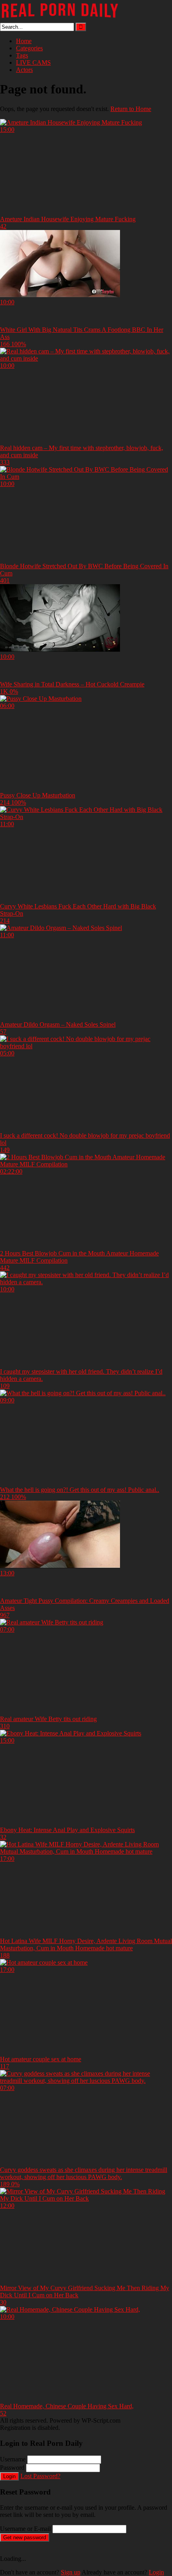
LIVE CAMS (33, 62)
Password (12, 2468)
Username (13, 2459)
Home (24, 41)
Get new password (25, 2537)
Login (9, 2476)
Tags (22, 55)
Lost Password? (40, 2476)
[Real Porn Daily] (60, 19)
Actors (24, 70)
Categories (29, 48)
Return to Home (131, 109)
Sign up (71, 2572)
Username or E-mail (25, 2529)
